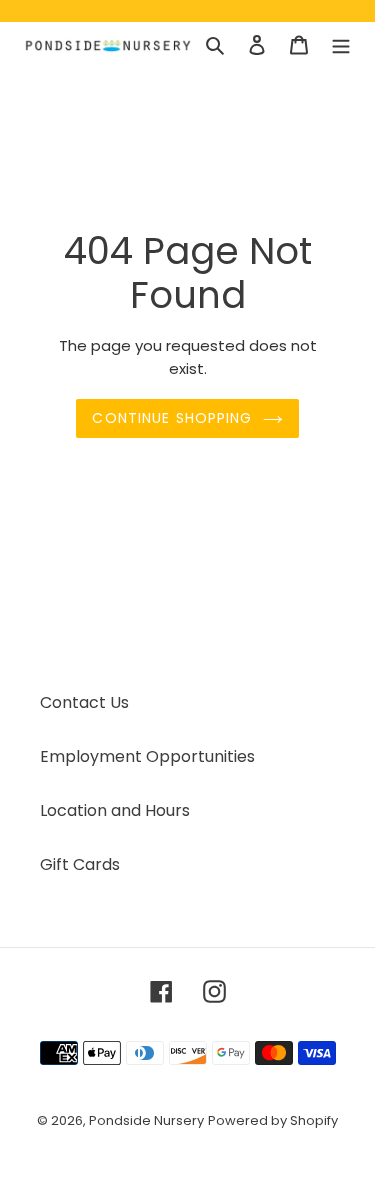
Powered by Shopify (273, 1120)
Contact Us (84, 702)
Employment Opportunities (147, 756)
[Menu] (341, 45)
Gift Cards (80, 864)
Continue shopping (172, 418)
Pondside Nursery (146, 1120)
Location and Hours (115, 810)
